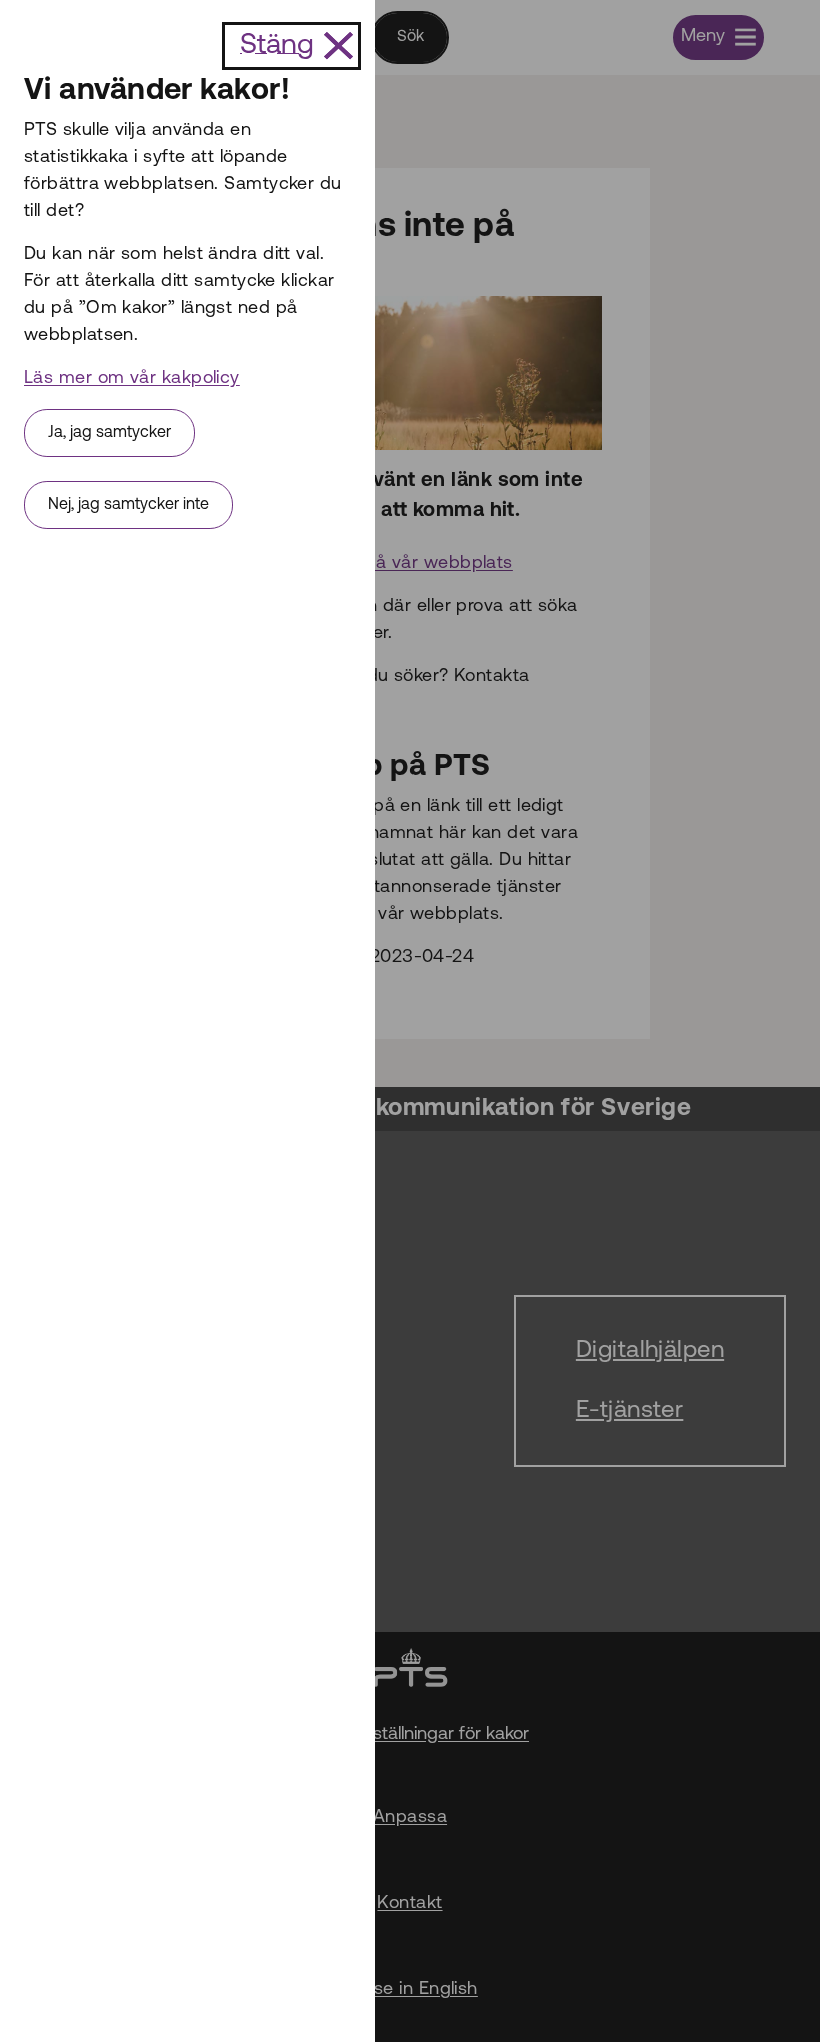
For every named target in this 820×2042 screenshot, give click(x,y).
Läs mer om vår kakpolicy (132, 379)
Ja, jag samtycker (109, 433)
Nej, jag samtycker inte (128, 505)
